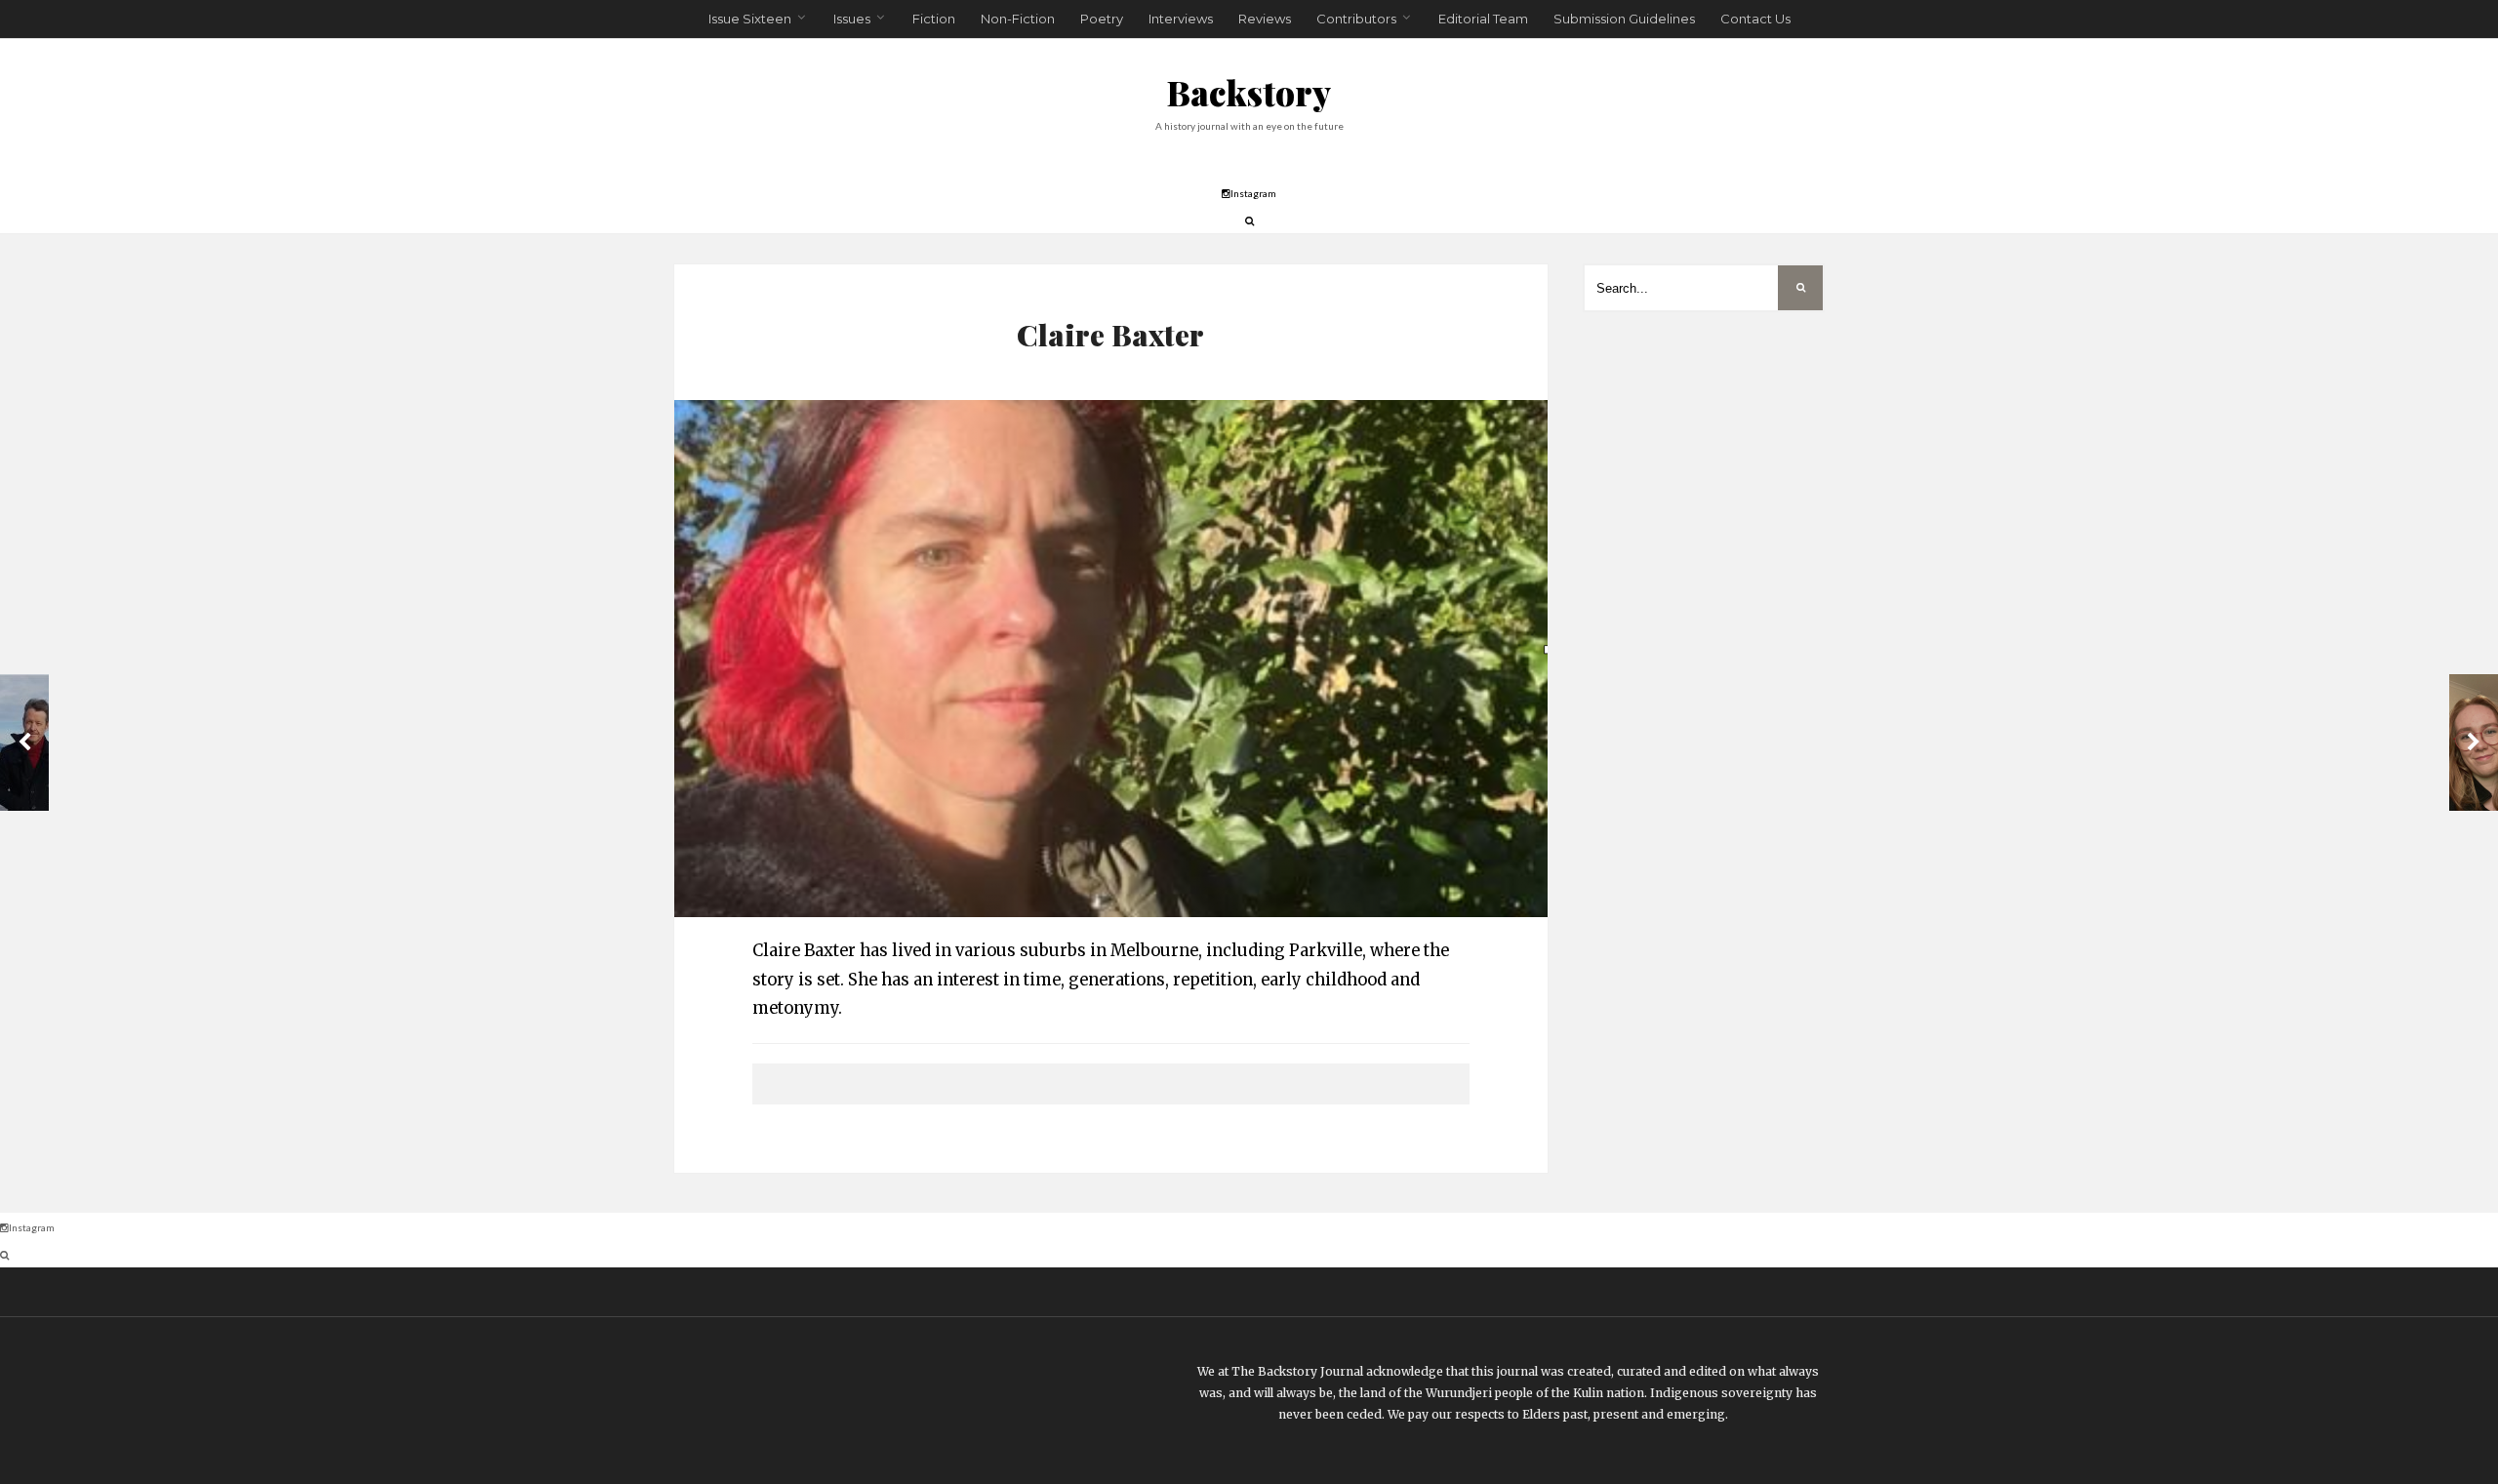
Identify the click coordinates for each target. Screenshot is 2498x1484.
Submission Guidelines (1624, 19)
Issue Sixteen (750, 19)
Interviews (1181, 19)
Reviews (1265, 19)
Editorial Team (1483, 19)
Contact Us (1755, 19)
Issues (852, 19)
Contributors (1356, 19)
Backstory (1249, 92)
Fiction (934, 19)
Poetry (1102, 19)
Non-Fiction (1018, 19)
